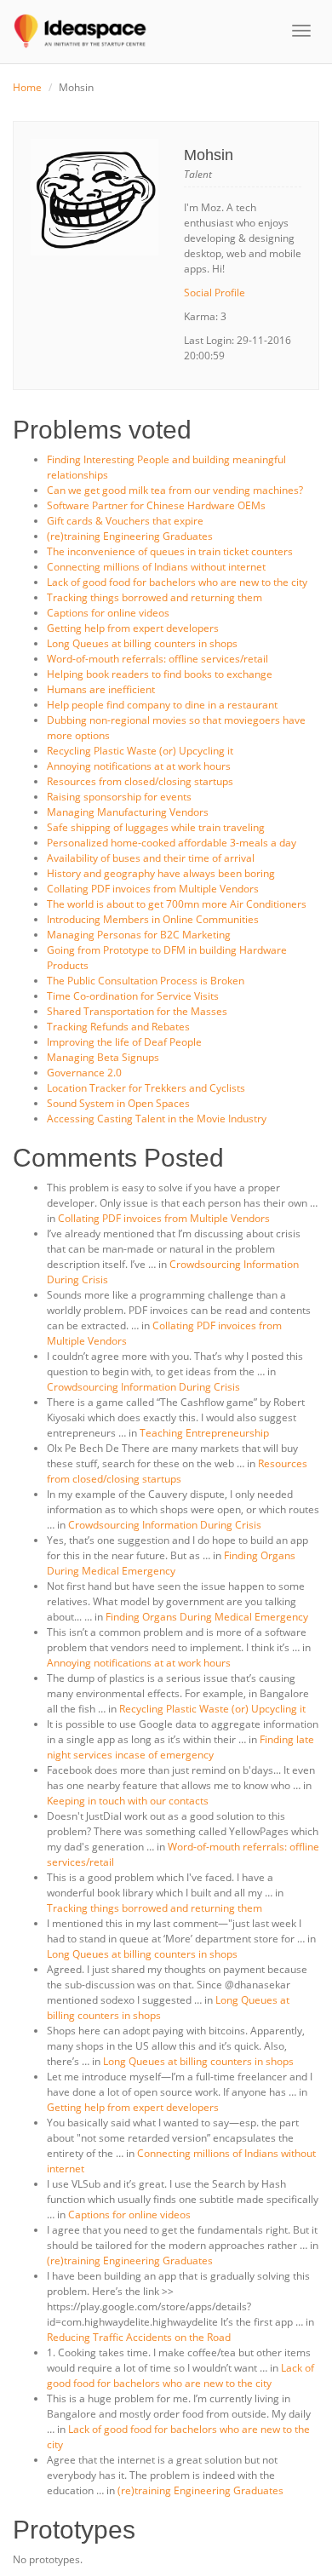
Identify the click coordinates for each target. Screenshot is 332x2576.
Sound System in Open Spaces (118, 1103)
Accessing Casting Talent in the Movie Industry (157, 1119)
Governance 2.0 (84, 1073)
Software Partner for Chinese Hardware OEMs (156, 505)
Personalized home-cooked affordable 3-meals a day (172, 843)
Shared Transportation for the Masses (137, 1011)
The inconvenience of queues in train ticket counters (170, 551)
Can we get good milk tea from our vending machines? (175, 490)
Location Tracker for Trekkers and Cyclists (146, 1088)
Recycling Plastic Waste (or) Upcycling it (140, 751)
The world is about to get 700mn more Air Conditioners (177, 904)
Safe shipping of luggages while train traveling (156, 827)
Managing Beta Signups (103, 1057)
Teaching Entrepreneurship (204, 1433)
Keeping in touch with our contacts (128, 1801)
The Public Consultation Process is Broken (146, 981)
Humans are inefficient (101, 689)
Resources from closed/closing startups (140, 781)
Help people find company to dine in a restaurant (162, 705)
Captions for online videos (108, 613)
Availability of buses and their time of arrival (151, 858)
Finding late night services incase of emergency (180, 1747)
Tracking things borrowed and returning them (155, 597)
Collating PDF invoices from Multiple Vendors (153, 889)
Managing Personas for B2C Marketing (139, 935)
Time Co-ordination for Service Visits (133, 996)
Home (27, 87)
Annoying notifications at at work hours (139, 766)
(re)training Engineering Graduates (130, 536)
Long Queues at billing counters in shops (142, 643)
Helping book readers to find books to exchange (160, 674)
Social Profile (215, 293)
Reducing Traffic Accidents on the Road (139, 2337)
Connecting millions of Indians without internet (156, 567)
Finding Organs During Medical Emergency (171, 1563)
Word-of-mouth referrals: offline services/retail (157, 659)
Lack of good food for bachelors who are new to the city (177, 582)
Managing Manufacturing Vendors (128, 812)
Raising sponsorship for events (119, 797)
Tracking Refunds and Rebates (118, 1027)
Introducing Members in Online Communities (153, 919)
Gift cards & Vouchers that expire (125, 521)
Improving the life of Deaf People (124, 1042)
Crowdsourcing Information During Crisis (143, 1387)
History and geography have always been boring (161, 873)
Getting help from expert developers (133, 628)
